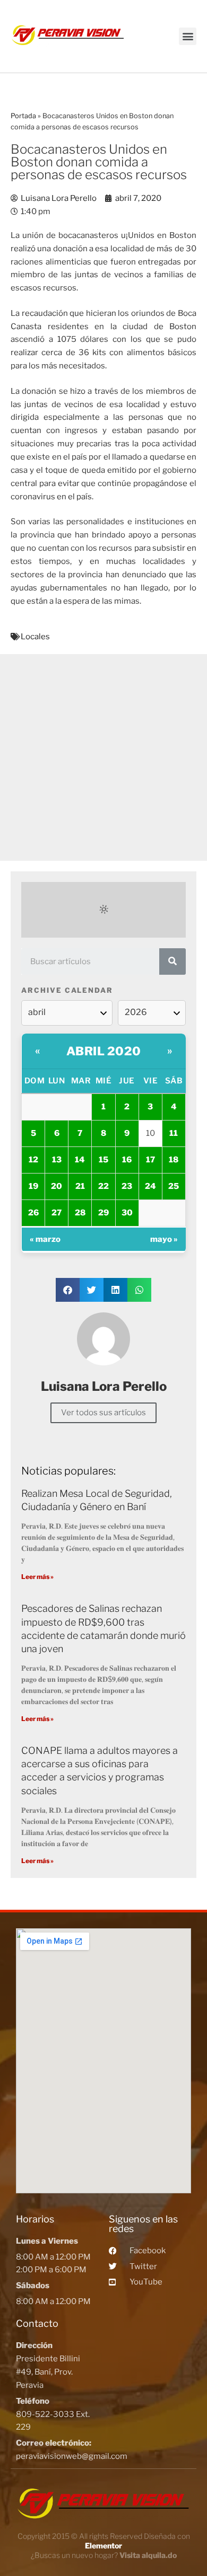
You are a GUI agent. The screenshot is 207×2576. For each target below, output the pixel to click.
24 (150, 1186)
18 (174, 1160)
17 (150, 1160)
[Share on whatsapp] (139, 1290)
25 (174, 1186)
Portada (23, 116)
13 (57, 1160)
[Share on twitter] (92, 1290)
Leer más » (37, 1577)
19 (33, 1186)
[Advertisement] (103, 757)
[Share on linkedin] (115, 1290)
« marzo (45, 1239)
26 (33, 1213)
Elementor (103, 2546)
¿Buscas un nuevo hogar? (104, 2555)
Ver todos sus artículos (103, 1413)
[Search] (172, 961)
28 (80, 1213)
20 (57, 1186)
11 (174, 1133)
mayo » (164, 1239)
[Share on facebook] (68, 1290)
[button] (188, 36)
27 (57, 1213)
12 (33, 1160)
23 (127, 1186)
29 (103, 1213)
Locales (35, 637)
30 (127, 1213)
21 (80, 1186)
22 (103, 1186)
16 (127, 1160)
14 (80, 1160)
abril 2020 (104, 1051)
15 (103, 1160)
